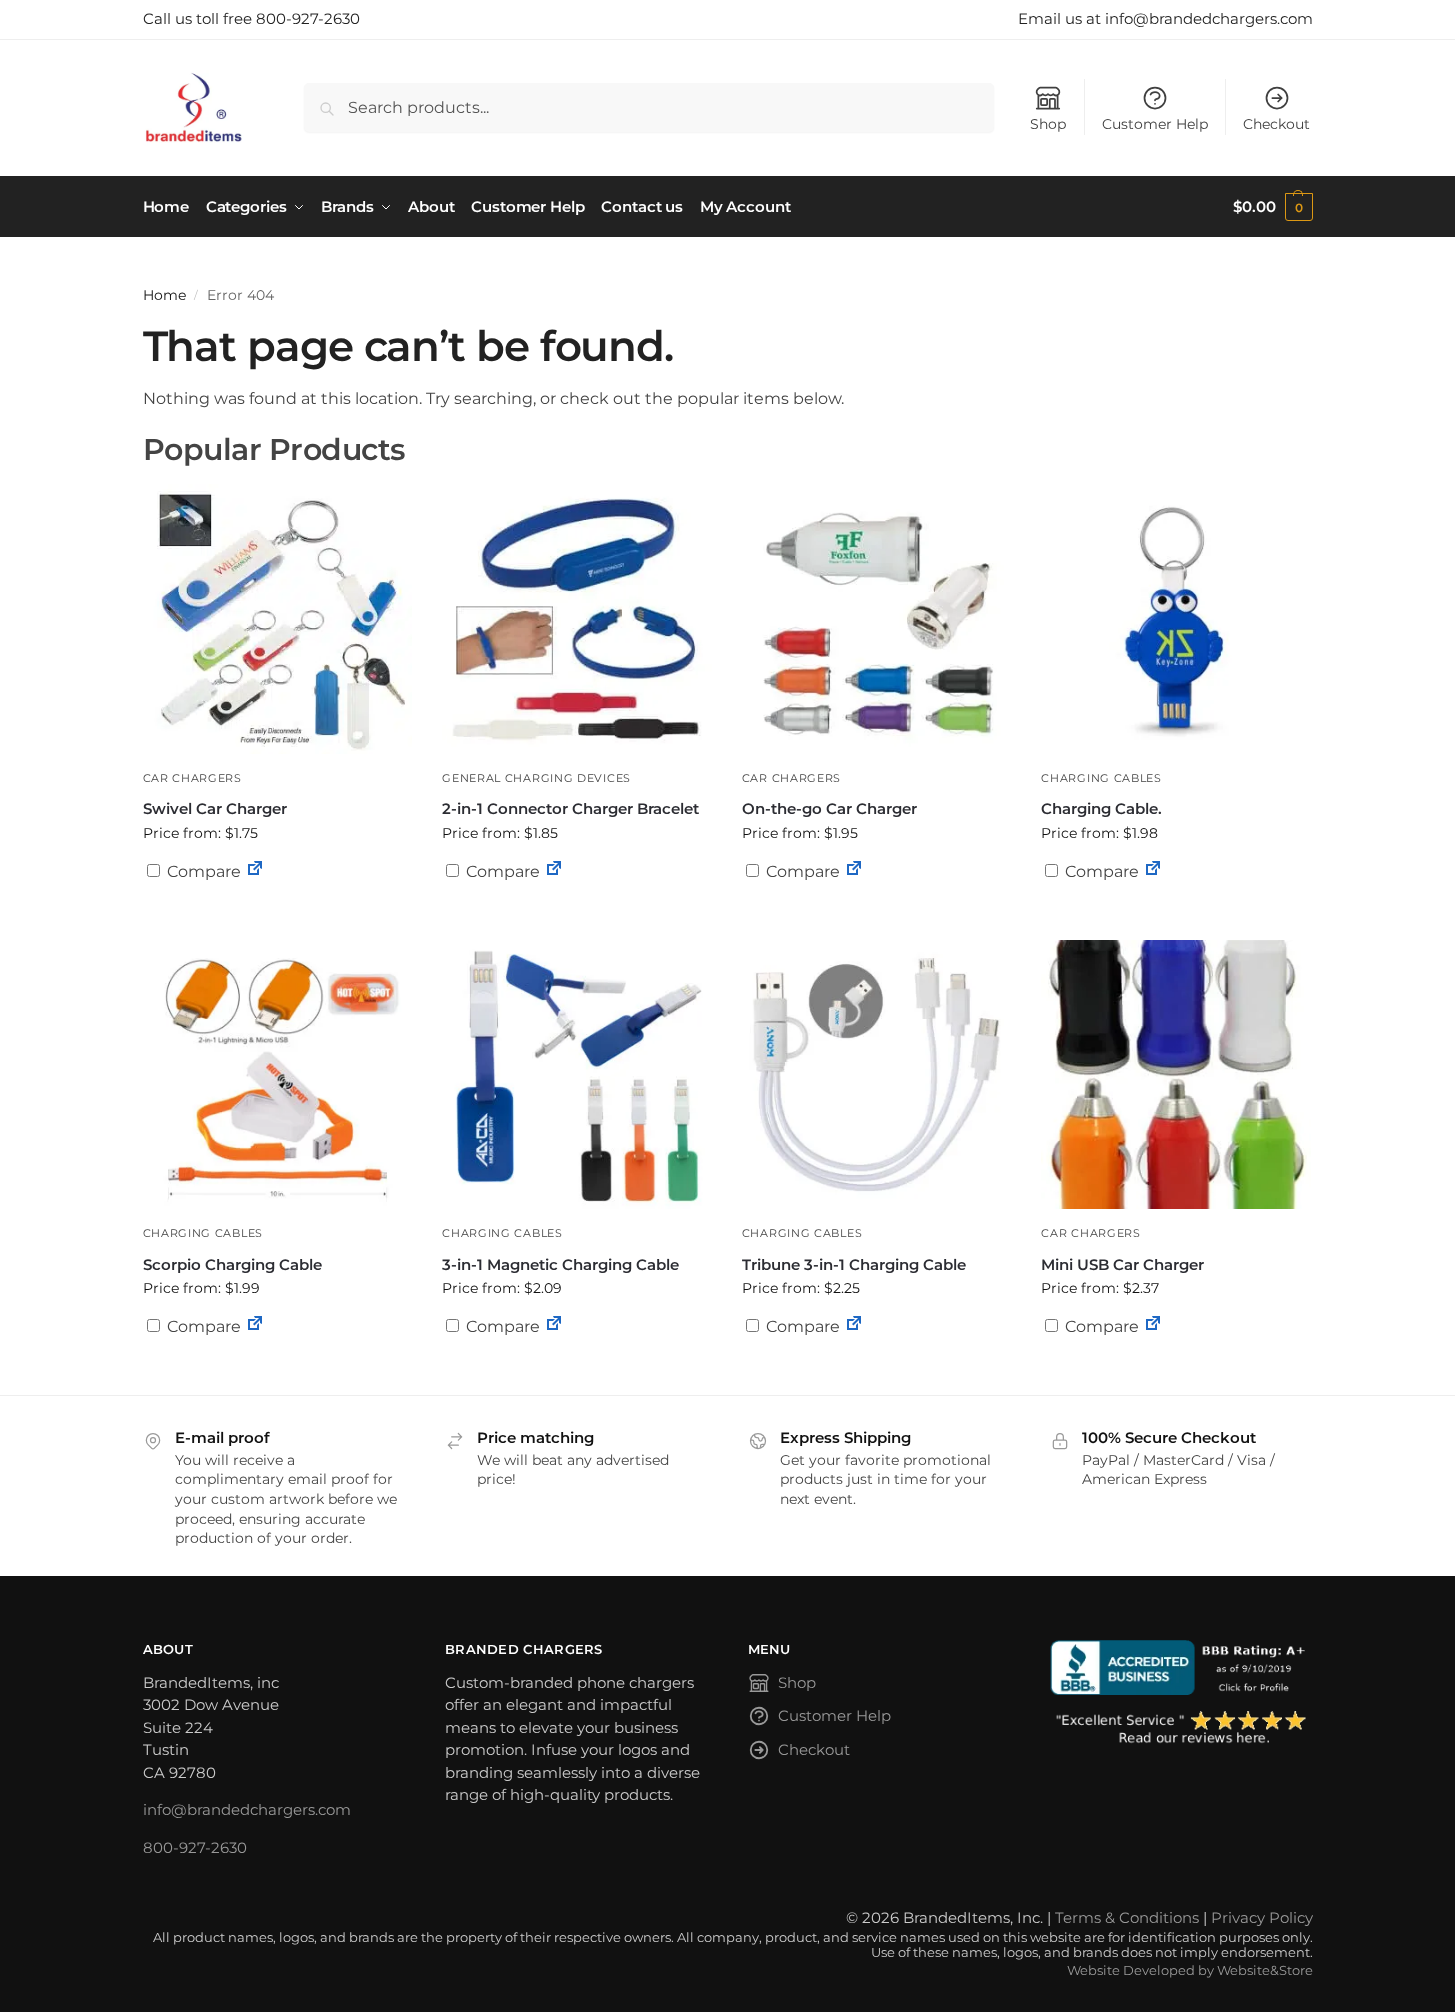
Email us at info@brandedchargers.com (1165, 18)
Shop (1048, 124)
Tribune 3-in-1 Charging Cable (854, 1264)
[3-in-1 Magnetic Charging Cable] (577, 1075)
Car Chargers (192, 778)
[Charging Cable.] (1176, 619)
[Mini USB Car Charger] (1176, 1075)
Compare (202, 871)
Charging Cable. (1101, 808)
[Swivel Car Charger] (278, 619)
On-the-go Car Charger (829, 808)
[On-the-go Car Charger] (877, 619)
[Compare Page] (255, 871)
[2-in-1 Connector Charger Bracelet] (577, 619)
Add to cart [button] (877, 910)
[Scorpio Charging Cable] (278, 1075)
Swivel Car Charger (215, 808)
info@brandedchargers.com (247, 1809)
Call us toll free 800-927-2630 (251, 18)
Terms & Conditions (1127, 1917)
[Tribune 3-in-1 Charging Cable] (877, 1075)
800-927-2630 (195, 1847)
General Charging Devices (536, 778)
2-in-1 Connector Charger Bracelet (570, 808)
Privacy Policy (1262, 1917)
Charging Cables (1101, 778)
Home (164, 295)
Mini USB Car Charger (1122, 1264)
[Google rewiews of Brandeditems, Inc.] (1181, 1729)
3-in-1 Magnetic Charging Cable (560, 1264)
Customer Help (1155, 124)
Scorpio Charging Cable (232, 1264)
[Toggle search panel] (250, 107)
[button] (1272, 207)
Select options (277, 920)
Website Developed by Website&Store (1190, 1970)
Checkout (1276, 124)
